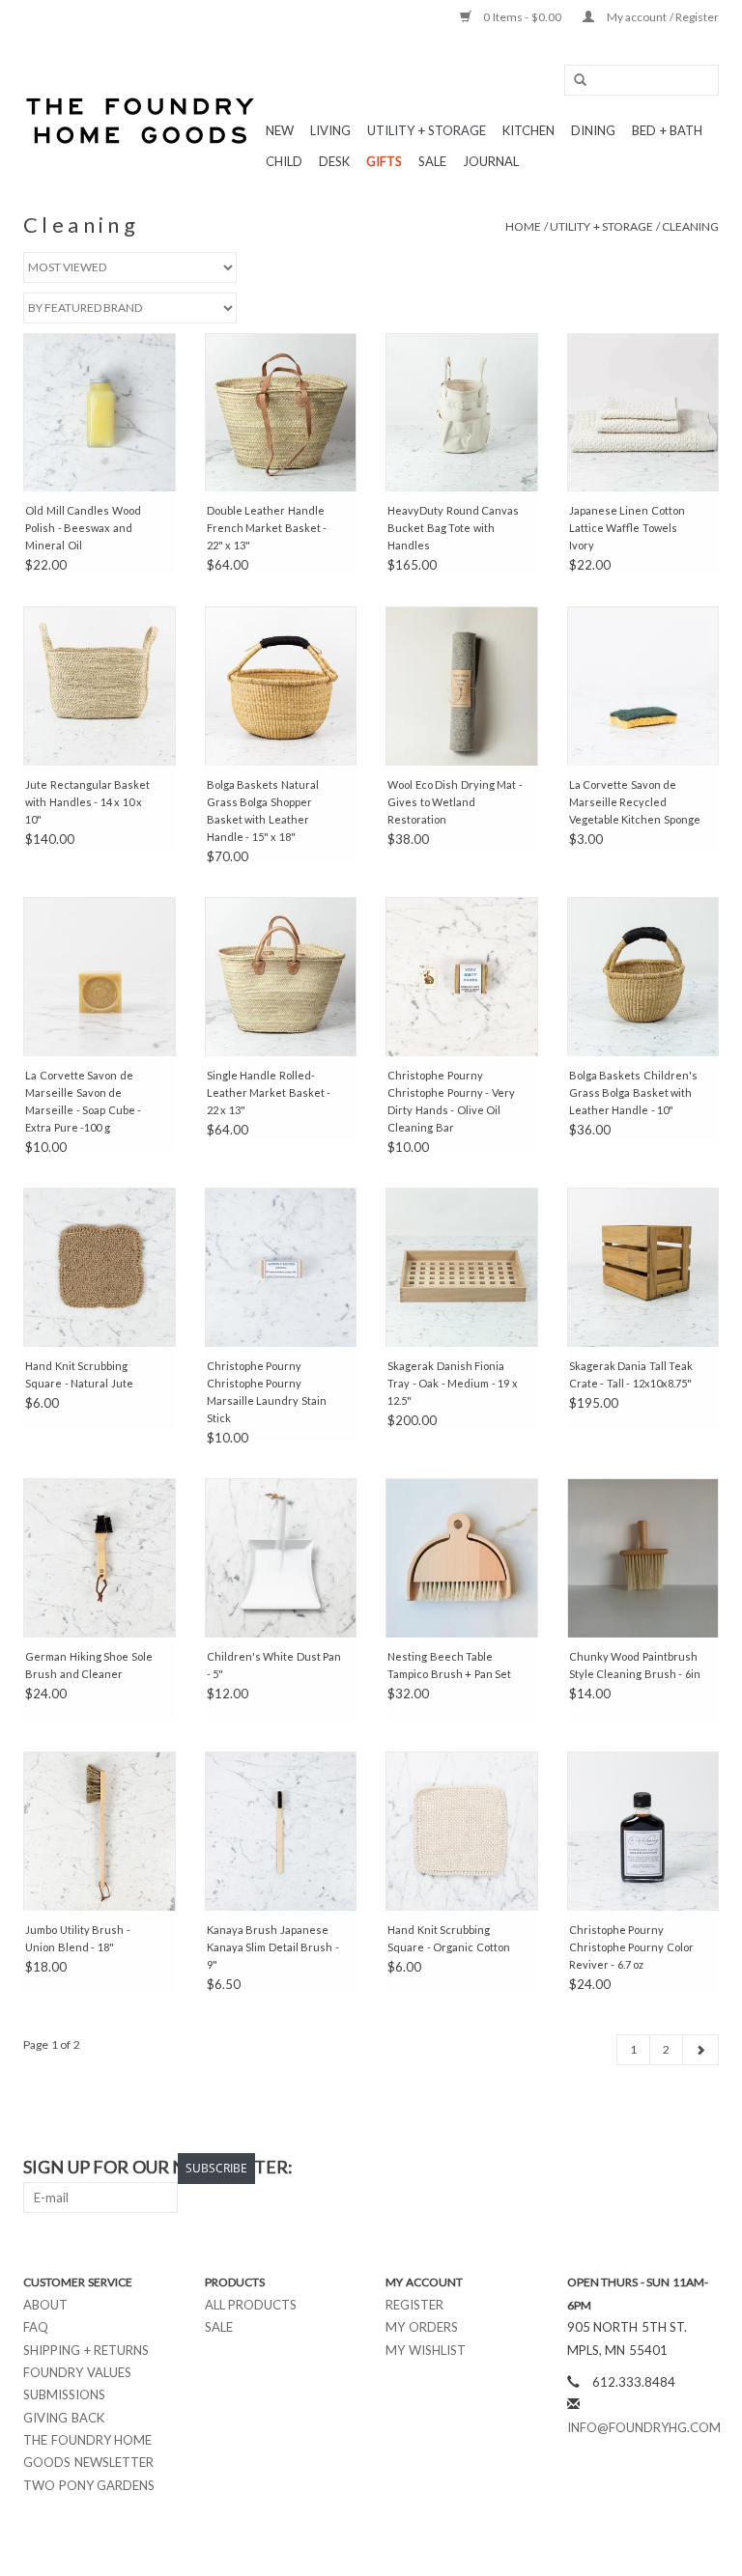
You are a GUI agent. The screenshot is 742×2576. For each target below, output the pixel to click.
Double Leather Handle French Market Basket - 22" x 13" (267, 528)
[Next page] (700, 2050)
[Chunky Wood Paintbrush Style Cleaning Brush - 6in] (643, 1558)
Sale (219, 2327)
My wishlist (426, 2350)
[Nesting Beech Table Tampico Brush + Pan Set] (462, 1558)
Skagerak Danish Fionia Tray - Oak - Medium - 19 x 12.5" (453, 1383)
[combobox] (642, 80)
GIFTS (384, 161)
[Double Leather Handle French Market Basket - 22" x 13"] (281, 413)
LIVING (330, 130)
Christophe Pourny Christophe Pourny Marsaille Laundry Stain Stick (267, 1392)
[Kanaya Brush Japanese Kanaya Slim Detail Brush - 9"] (281, 1831)
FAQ (36, 2327)
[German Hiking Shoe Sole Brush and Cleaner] (100, 1558)
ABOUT (45, 2305)
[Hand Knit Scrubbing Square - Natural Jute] (100, 1267)
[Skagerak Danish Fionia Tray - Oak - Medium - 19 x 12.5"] (462, 1267)
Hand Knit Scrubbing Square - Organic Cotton (449, 1938)
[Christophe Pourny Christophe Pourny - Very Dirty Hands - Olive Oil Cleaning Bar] (462, 977)
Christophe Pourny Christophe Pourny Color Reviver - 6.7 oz (631, 1947)
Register (414, 2305)
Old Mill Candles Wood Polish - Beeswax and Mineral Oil (83, 528)
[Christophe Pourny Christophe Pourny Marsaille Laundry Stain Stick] (281, 1267)
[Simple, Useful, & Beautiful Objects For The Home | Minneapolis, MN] (142, 121)
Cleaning (690, 226)
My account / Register (661, 17)
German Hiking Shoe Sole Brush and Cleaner (89, 1665)
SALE (432, 161)
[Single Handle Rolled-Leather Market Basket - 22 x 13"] (281, 977)
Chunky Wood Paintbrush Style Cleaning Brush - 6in (635, 1665)
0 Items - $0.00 (523, 17)
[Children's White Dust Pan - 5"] (281, 1558)
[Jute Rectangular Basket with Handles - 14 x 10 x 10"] (100, 686)
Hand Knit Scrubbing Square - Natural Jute (79, 1374)
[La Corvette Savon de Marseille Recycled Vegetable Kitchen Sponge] (643, 686)
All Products (251, 2305)
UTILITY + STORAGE (427, 130)
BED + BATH (667, 130)
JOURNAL (491, 161)
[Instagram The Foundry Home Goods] (703, 2168)
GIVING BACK (64, 2418)
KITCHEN (528, 130)
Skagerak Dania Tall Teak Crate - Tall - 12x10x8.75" (631, 1374)
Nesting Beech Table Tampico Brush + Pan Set (449, 1665)
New (280, 130)
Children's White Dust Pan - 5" (274, 1665)
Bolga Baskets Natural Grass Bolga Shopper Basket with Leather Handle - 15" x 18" (263, 811)
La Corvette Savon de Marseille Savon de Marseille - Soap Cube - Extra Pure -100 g (83, 1101)
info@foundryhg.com (644, 2427)
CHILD (284, 161)
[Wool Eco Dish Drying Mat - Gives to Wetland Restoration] (462, 686)
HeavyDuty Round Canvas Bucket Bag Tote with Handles (453, 528)
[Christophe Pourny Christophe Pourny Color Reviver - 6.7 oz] (643, 1831)
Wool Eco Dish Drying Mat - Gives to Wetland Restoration (455, 802)
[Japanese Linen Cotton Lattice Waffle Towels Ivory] (643, 413)
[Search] (574, 81)
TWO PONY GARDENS (89, 2485)
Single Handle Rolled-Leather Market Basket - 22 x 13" (269, 1092)
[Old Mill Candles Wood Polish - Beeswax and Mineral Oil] (100, 413)
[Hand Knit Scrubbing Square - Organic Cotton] (462, 1831)
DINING (593, 130)
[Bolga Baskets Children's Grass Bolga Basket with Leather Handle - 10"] (643, 977)
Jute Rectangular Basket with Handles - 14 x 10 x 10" (87, 802)
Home (523, 226)
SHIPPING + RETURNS (86, 2350)
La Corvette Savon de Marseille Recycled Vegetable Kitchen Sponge (635, 802)
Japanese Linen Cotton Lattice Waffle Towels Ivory (627, 528)
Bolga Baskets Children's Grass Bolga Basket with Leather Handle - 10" (633, 1092)
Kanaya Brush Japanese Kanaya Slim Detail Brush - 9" (273, 1947)
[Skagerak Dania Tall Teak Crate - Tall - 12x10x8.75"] (643, 1267)
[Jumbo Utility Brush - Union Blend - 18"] (100, 1831)
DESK (334, 161)
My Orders (422, 2327)
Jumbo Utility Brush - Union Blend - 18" (78, 1938)
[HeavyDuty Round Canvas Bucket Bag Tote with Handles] (462, 413)
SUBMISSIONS (64, 2394)
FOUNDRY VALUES (77, 2372)
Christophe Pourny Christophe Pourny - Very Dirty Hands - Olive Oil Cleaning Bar (451, 1101)
